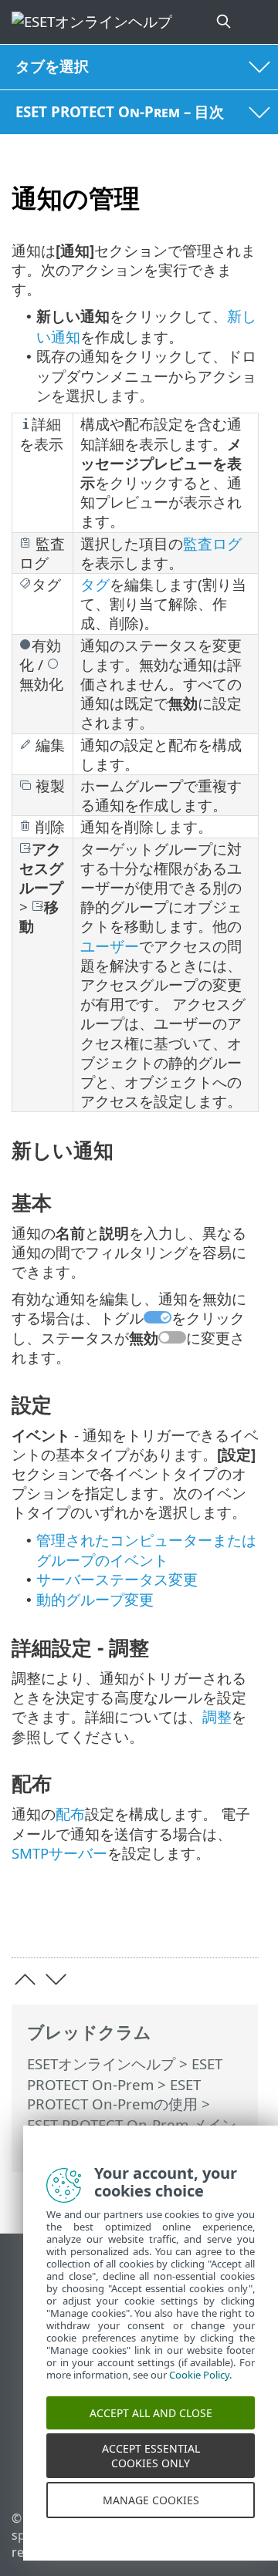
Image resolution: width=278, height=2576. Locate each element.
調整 (217, 1716)
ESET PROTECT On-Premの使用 (114, 2094)
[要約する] (240, 1922)
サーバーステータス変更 (117, 1579)
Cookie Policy (199, 2392)
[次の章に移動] (56, 1979)
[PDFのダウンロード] (200, 1922)
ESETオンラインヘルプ (101, 2063)
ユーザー (110, 946)
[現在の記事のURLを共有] (160, 1922)
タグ (95, 584)
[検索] (225, 22)
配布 (70, 1814)
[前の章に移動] (25, 1979)
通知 (117, 2145)
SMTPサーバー (59, 1853)
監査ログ (212, 543)
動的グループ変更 (95, 1599)
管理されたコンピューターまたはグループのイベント (146, 1550)
